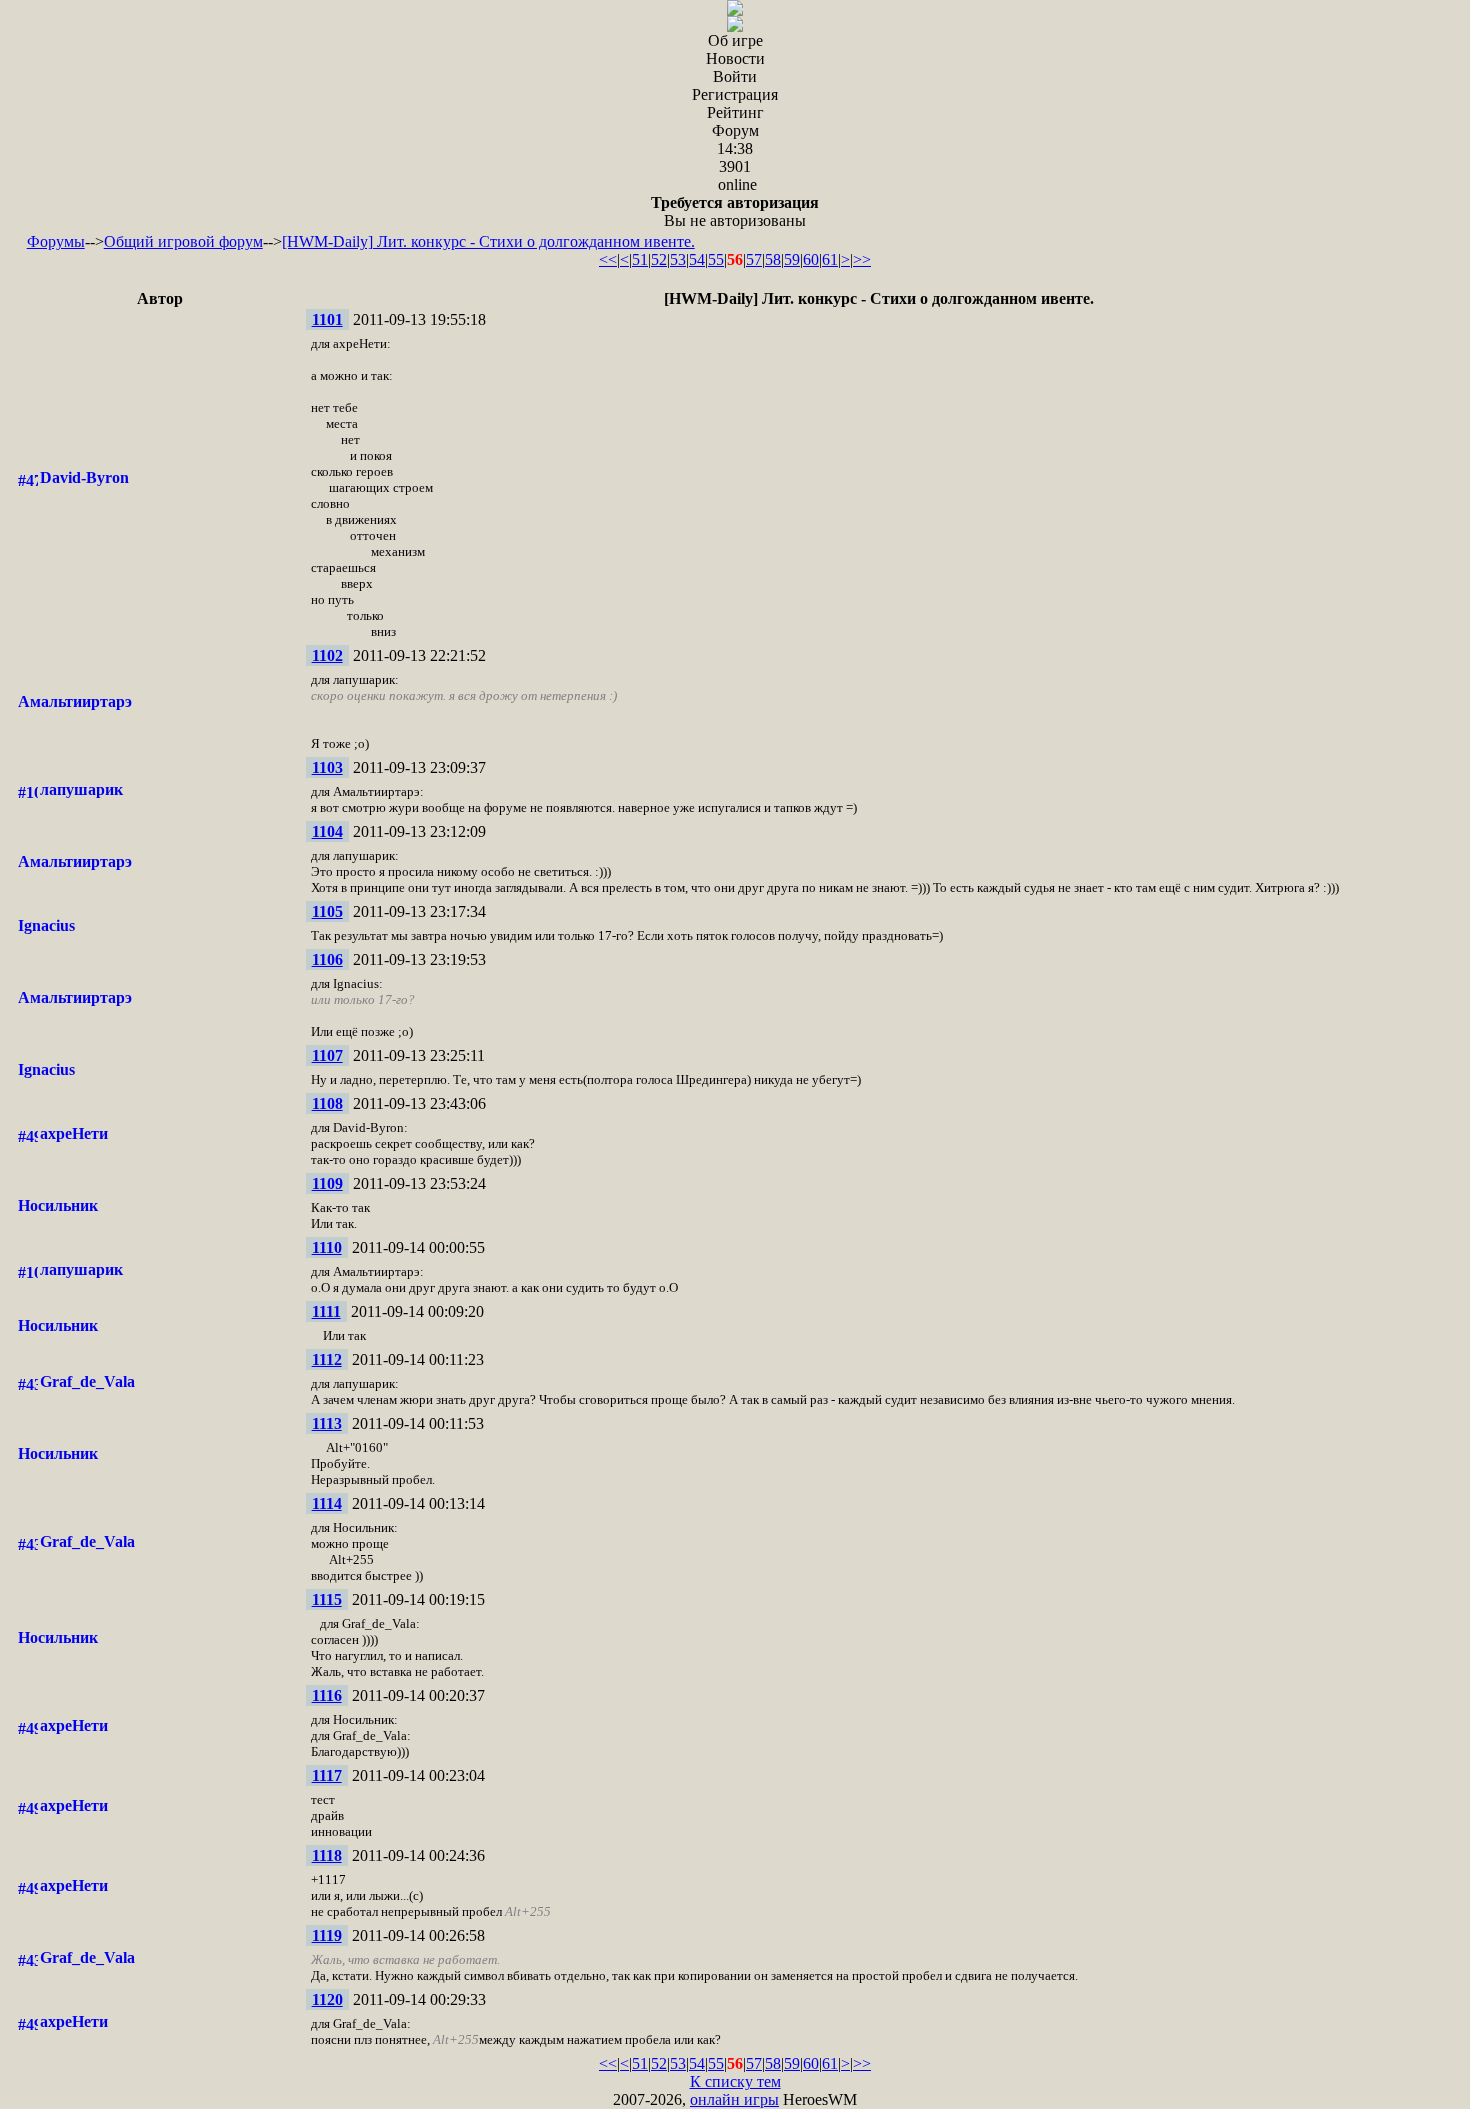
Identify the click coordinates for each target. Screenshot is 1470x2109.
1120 (327, 1999)
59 (792, 259)
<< (608, 259)
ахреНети (74, 1133)
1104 (327, 831)
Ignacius (46, 925)
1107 (327, 1055)
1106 (327, 959)
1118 (327, 1855)
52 (659, 259)
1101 (327, 319)
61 (830, 259)
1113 (327, 1423)
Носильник (58, 1205)
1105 (327, 911)
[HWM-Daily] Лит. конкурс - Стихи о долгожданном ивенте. (488, 241)
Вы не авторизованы (735, 211)
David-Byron (84, 477)
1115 (327, 1599)
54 (697, 259)
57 (754, 259)
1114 (327, 1503)
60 (811, 259)
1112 (327, 1359)
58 (773, 259)
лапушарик (81, 789)
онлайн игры (734, 2099)
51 (640, 259)
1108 (327, 1103)
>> (862, 259)
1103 (327, 767)
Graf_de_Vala (87, 1381)
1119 (327, 1935)
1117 (327, 1775)
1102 (327, 655)
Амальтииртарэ (75, 701)
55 (716, 259)
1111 (326, 1311)
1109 (327, 1183)
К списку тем (735, 2081)
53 (678, 259)
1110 (327, 1247)
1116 (327, 1695)
